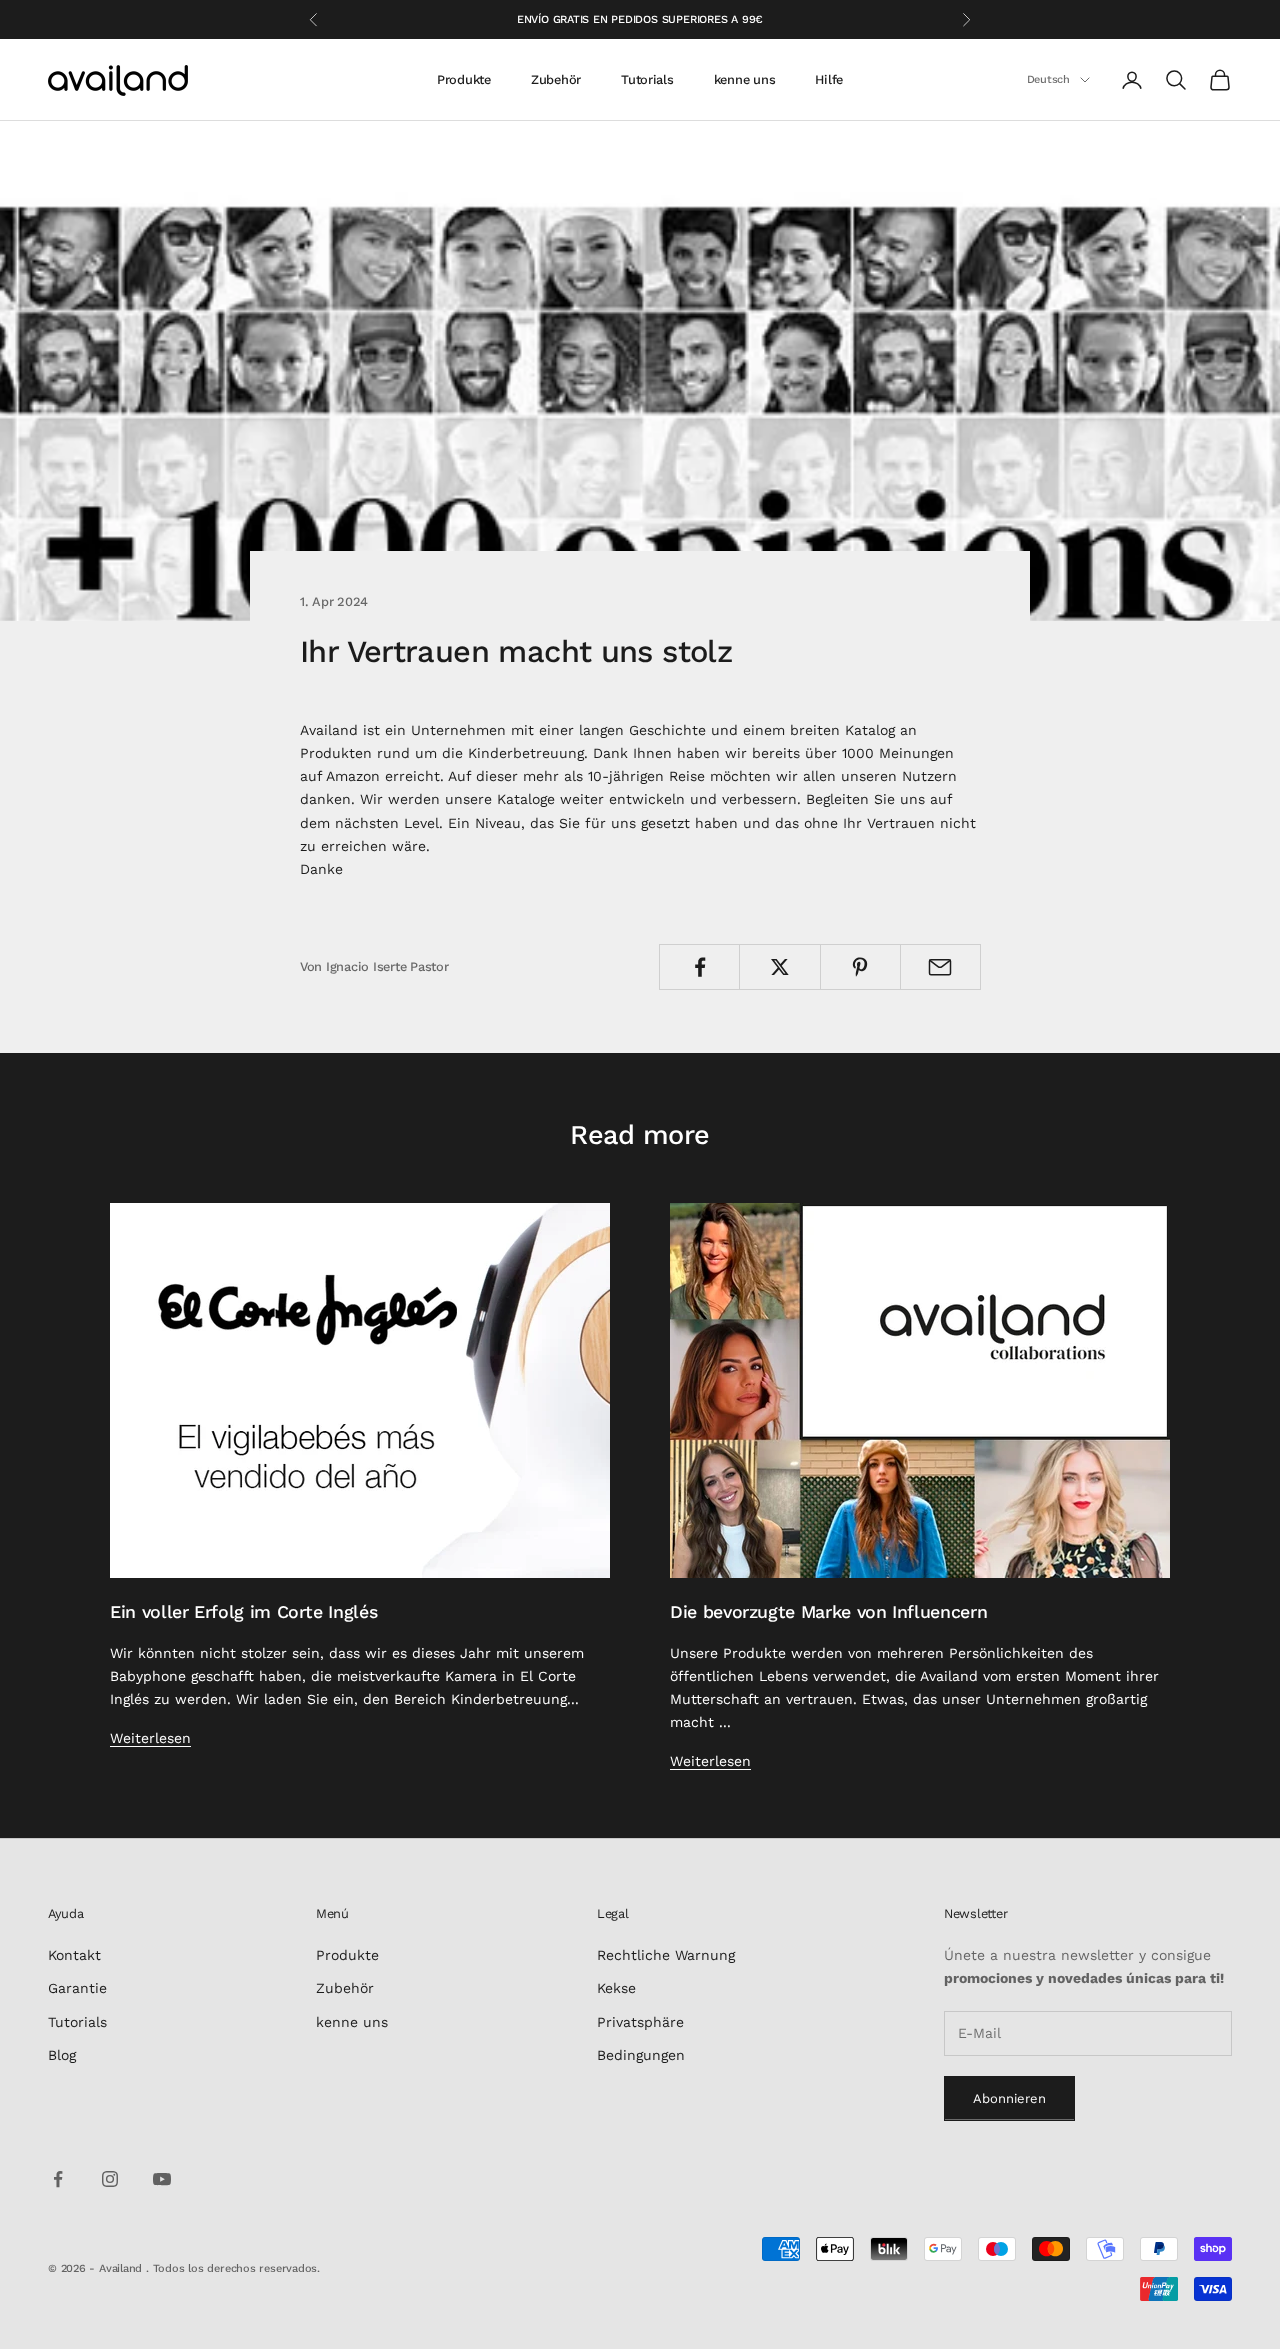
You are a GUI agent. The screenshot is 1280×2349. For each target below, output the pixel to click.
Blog (62, 2055)
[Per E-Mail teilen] (940, 967)
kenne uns (745, 79)
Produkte (464, 79)
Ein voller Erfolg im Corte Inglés (243, 1611)
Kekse (616, 1988)
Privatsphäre (640, 2022)
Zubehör (556, 79)
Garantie (77, 1988)
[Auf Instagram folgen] (110, 2179)
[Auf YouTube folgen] (162, 2179)
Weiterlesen (150, 1738)
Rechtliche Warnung (666, 1955)
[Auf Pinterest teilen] (860, 967)
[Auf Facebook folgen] (58, 2179)
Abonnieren (1009, 2098)
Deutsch (1048, 79)
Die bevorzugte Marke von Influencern (828, 1611)
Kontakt (74, 1955)
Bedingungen (641, 2055)
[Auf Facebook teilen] (699, 967)
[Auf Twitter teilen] (779, 967)
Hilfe (829, 79)
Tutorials (647, 79)
